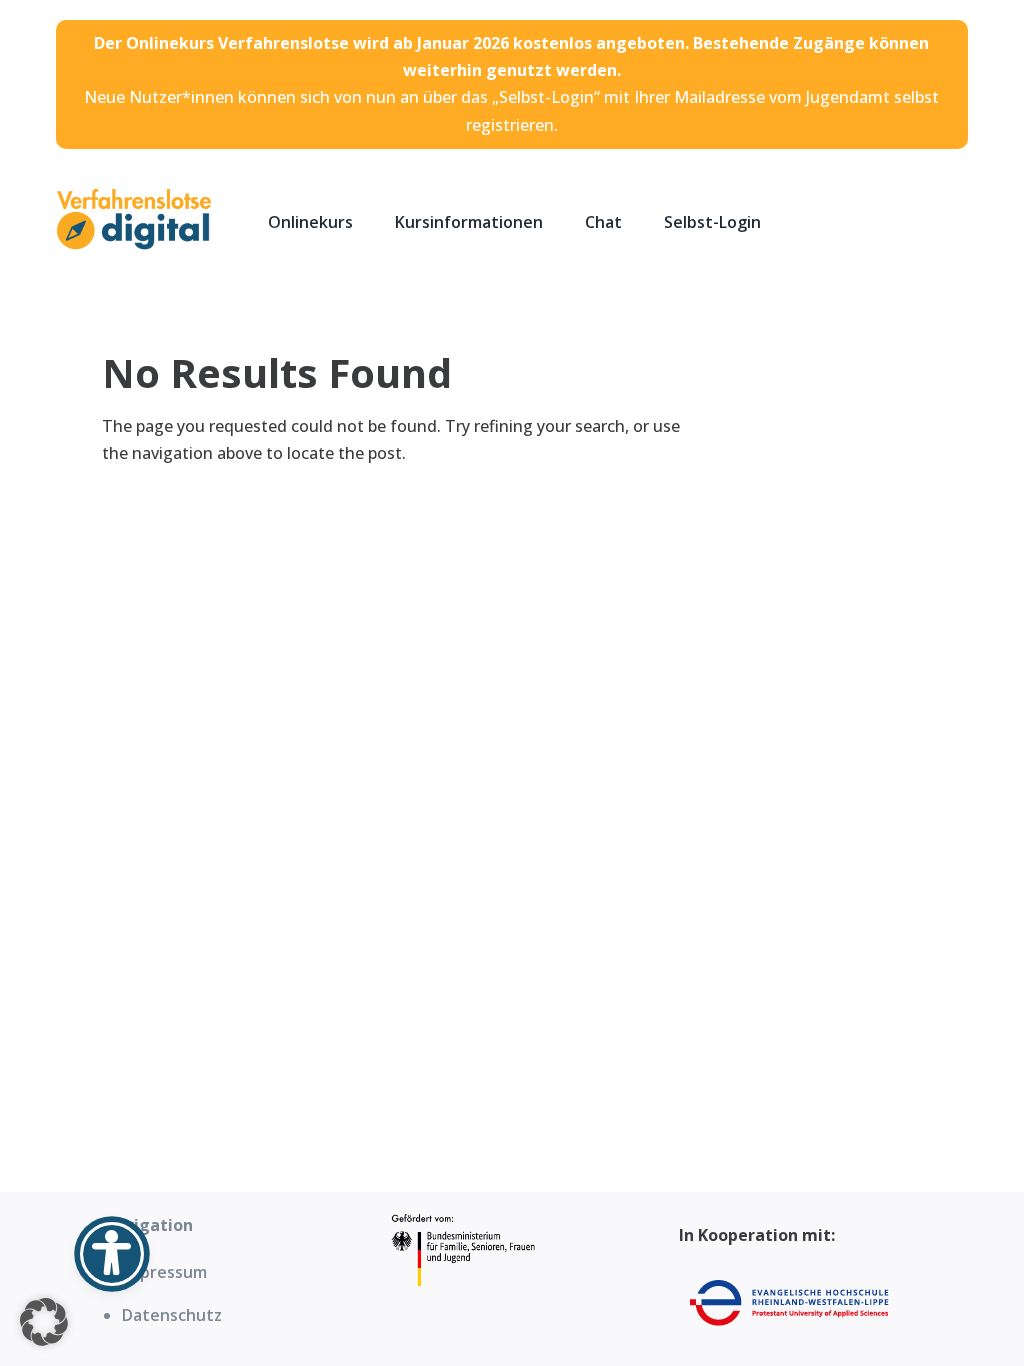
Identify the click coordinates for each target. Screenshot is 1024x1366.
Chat (603, 222)
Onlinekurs (310, 222)
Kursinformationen (469, 222)
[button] (44, 1322)
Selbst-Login (712, 222)
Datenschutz (172, 1315)
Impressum (164, 1272)
